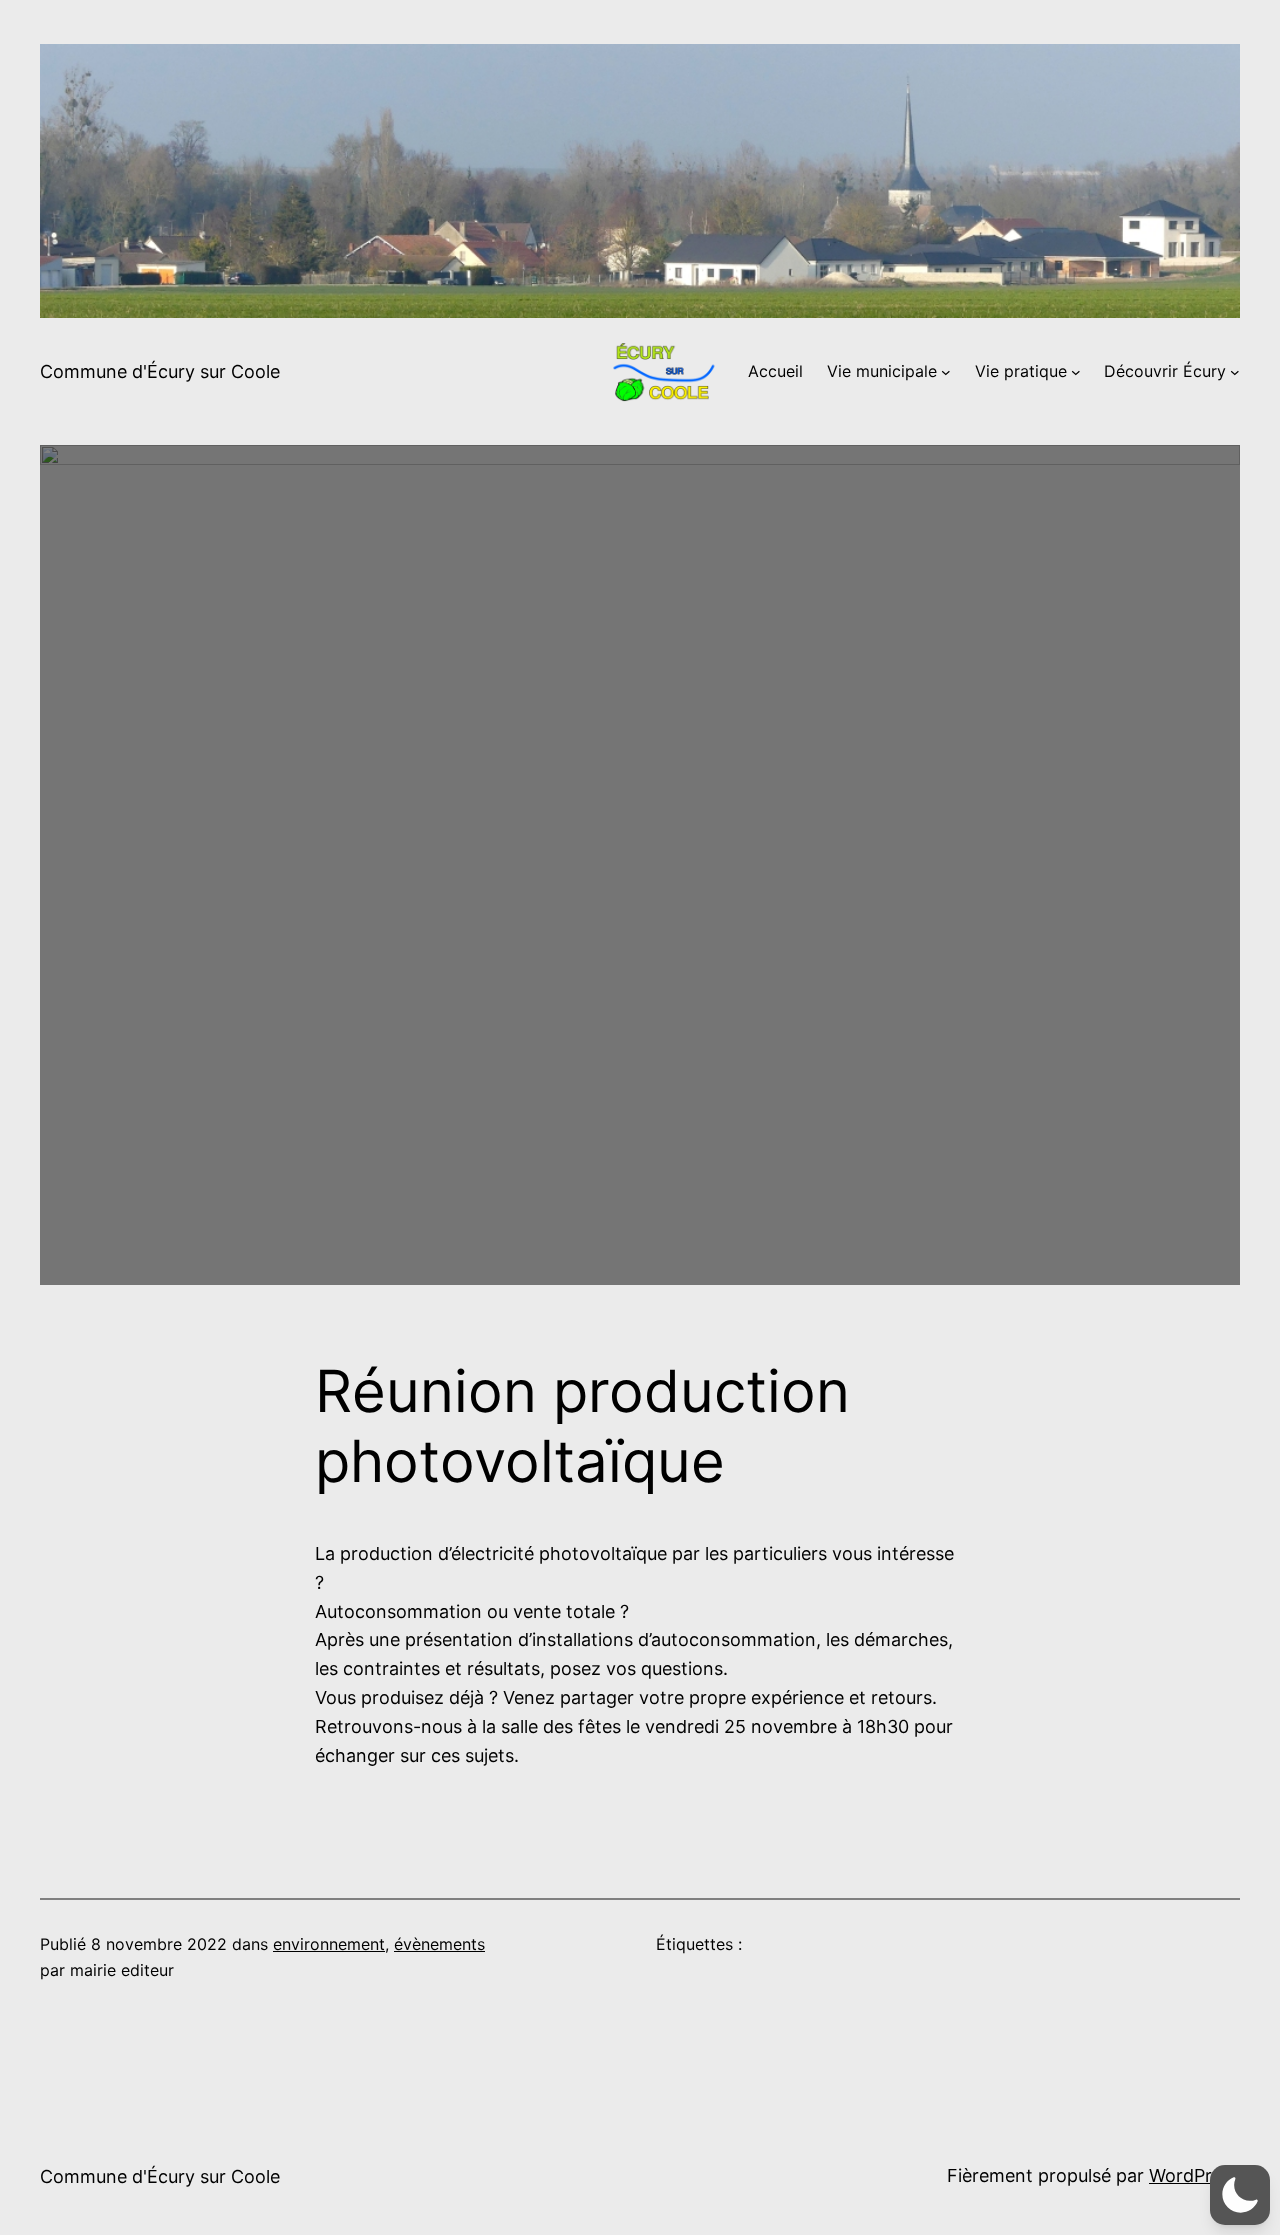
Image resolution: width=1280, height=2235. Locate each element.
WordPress (1194, 2175)
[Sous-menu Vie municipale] (946, 372)
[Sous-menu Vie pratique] (1076, 372)
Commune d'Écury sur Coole (160, 371)
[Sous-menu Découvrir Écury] (1235, 372)
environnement (329, 1944)
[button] (1240, 2195)
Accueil (775, 371)
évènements (439, 1944)
